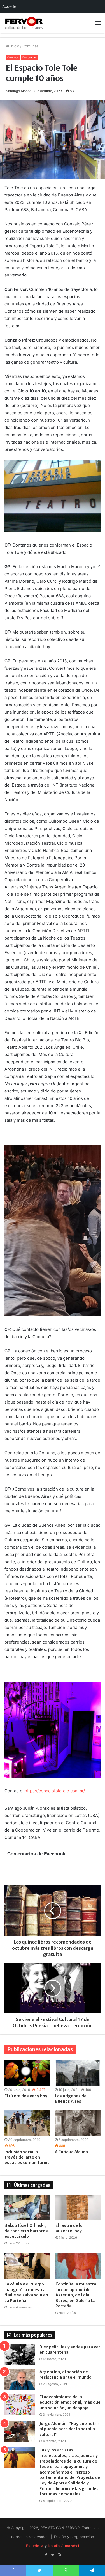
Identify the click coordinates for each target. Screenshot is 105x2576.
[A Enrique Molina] (78, 2123)
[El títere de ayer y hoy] (27, 2073)
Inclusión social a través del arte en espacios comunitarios (27, 2157)
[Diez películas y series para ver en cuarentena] (20, 2355)
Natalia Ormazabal (63, 2546)
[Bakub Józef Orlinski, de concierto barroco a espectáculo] (27, 2207)
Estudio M (35, 2546)
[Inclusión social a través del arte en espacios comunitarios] (27, 2123)
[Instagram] (59, 2555)
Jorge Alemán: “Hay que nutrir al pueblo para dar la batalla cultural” (69, 2429)
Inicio (14, 46)
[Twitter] (53, 2555)
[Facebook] (46, 2555)
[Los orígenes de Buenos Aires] (78, 2073)
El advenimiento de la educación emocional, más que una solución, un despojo (70, 2402)
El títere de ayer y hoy (26, 2096)
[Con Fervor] (24, 23)
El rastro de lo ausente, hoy (69, 2228)
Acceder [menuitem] (10, 6)
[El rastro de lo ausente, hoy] (78, 2207)
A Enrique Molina (71, 2152)
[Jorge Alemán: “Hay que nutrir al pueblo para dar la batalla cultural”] (20, 2432)
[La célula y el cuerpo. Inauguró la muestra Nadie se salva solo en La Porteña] (27, 2266)
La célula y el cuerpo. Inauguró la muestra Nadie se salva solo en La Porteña (26, 2292)
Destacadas (29, 57)
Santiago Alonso (19, 91)
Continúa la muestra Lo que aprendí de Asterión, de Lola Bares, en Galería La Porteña (76, 2295)
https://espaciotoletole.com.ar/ (55, 1791)
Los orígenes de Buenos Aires (71, 2099)
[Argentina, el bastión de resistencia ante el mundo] (20, 2380)
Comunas (31, 46)
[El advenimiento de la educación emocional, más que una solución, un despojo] (20, 2405)
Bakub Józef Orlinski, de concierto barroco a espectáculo (27, 2231)
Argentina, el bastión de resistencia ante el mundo (66, 2375)
